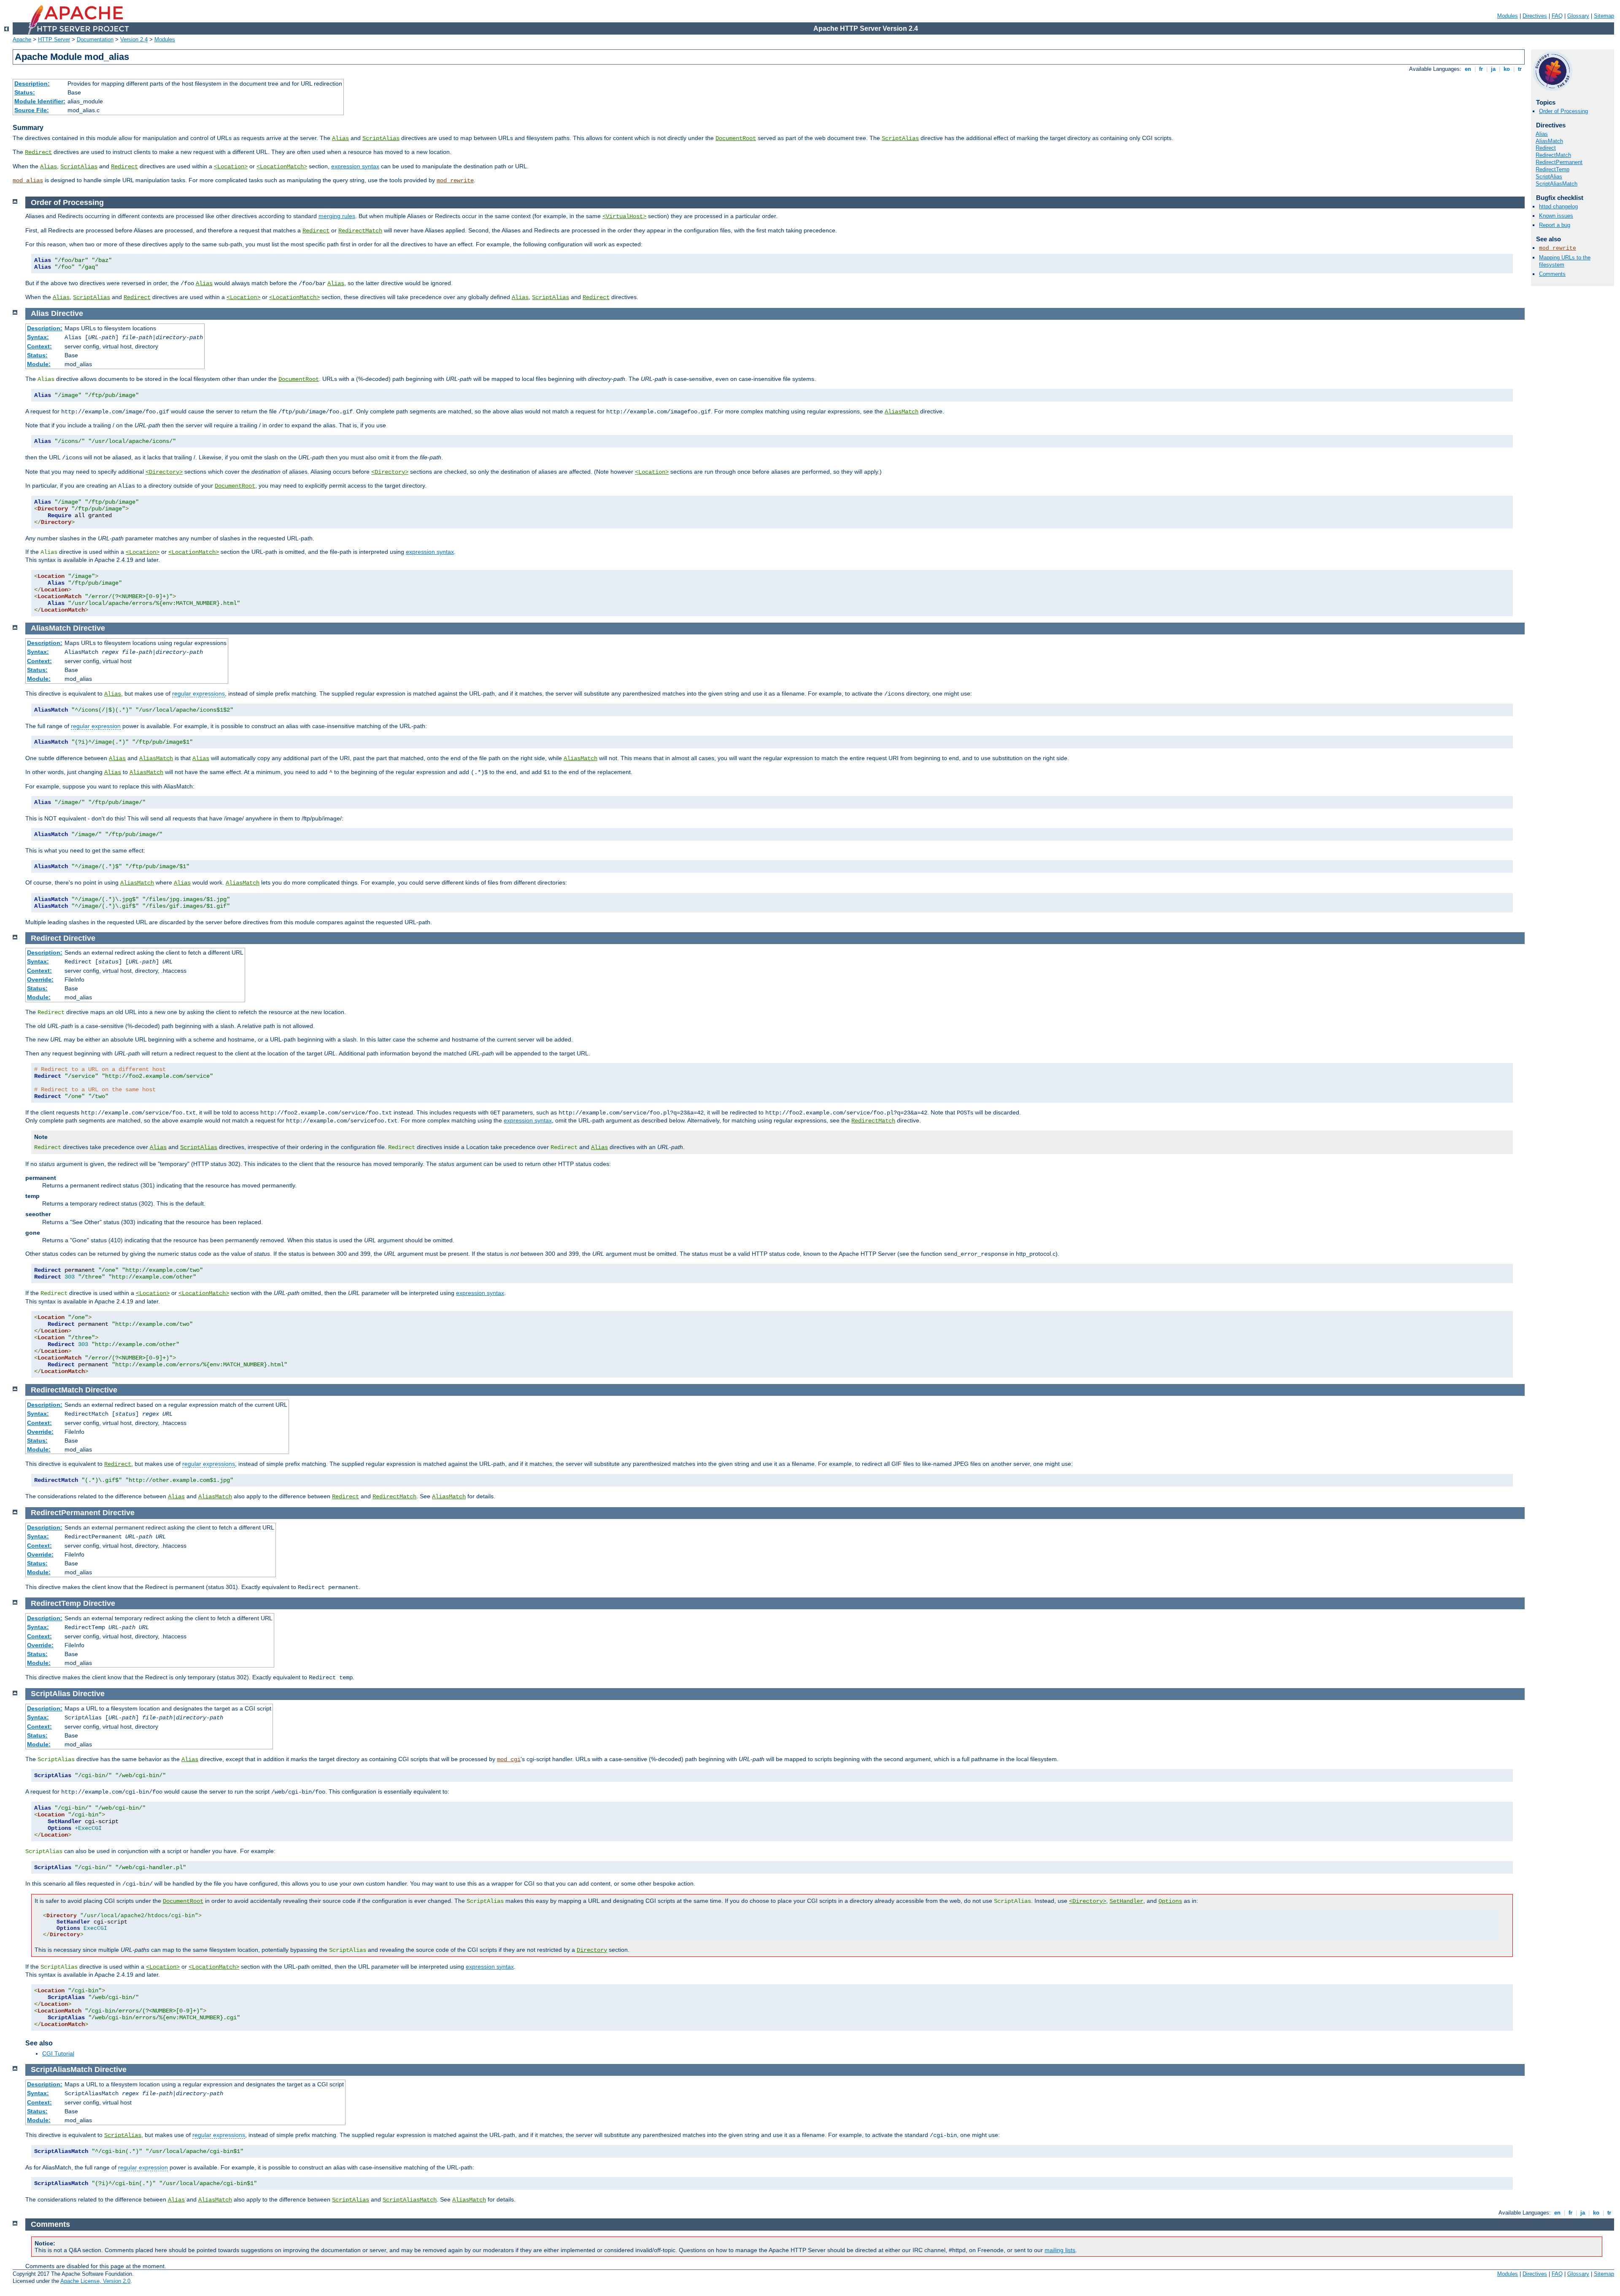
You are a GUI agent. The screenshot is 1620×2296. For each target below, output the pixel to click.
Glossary (1578, 16)
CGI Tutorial (58, 2053)
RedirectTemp (1552, 169)
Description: (32, 84)
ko (1507, 69)
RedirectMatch (1553, 155)
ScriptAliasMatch (1557, 184)
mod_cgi (509, 1759)
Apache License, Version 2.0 (95, 2281)
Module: (39, 364)
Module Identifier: (40, 101)
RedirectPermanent (1559, 162)
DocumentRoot (736, 138)
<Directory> (164, 472)
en (1468, 69)
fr (1481, 69)
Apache (22, 39)
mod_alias (28, 181)
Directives (1535, 16)
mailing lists (1060, 2250)
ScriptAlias (381, 138)
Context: (39, 346)
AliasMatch (1549, 141)
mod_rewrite (455, 181)
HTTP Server (54, 39)
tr (1520, 69)
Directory (592, 1950)
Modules (1508, 16)
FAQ (1557, 16)
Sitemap (1604, 16)
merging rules (337, 216)
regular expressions (198, 693)
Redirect (38, 152)
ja (1493, 69)
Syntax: (38, 337)
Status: (25, 92)
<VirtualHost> (624, 216)
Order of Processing (1563, 111)
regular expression (96, 726)
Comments (1552, 274)
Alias (340, 138)
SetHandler (1126, 1901)
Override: (40, 979)
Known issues (1556, 216)
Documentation (95, 39)
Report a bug (1555, 225)
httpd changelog (1558, 206)
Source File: (32, 110)
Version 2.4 (134, 39)
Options (1170, 1901)
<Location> (231, 167)
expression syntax (355, 166)
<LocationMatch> (282, 167)
